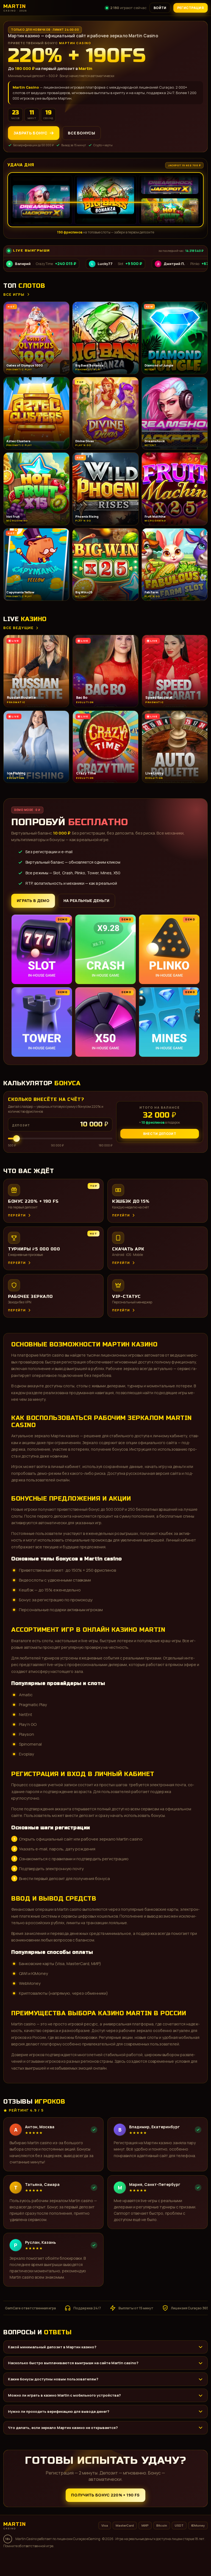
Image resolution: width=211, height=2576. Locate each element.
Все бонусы (81, 133)
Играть (86, 2561)
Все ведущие (18, 628)
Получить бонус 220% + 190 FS (105, 2495)
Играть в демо (33, 901)
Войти (160, 8)
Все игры (14, 294)
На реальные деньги (86, 901)
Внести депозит (160, 1134)
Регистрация (191, 8)
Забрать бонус (30, 133)
